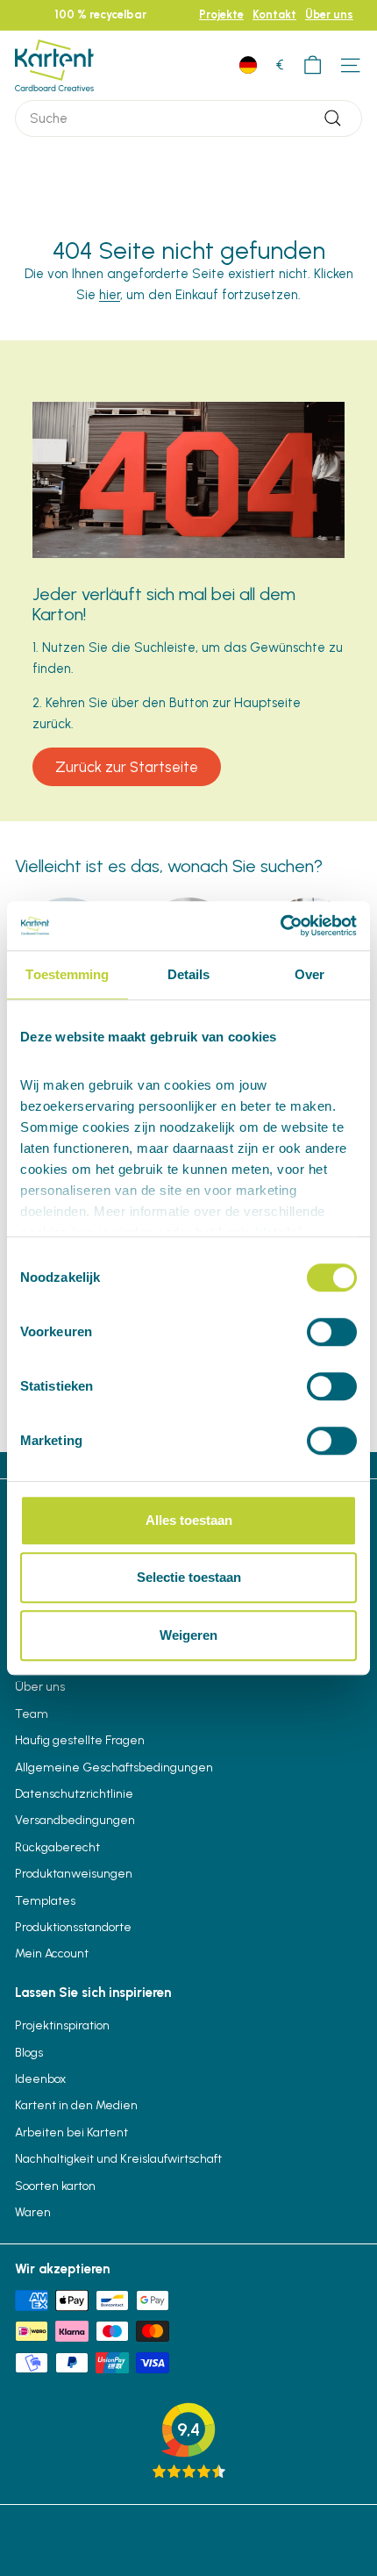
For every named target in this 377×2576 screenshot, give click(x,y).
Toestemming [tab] (67, 974)
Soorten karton (55, 2186)
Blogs (29, 2053)
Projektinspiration (62, 2025)
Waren (33, 2212)
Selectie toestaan (189, 1577)
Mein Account (52, 1953)
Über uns (329, 14)
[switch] (332, 1332)
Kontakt (274, 14)
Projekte (221, 14)
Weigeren (188, 1635)
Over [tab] (309, 974)
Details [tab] (189, 974)
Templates (45, 1901)
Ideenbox (40, 2079)
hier (110, 295)
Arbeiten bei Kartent (71, 2132)
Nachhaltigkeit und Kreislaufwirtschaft (118, 2159)
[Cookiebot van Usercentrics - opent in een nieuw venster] (280, 926)
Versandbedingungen (75, 1820)
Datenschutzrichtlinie (74, 1794)
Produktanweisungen (74, 1874)
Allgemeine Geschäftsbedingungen (114, 1767)
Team (32, 1714)
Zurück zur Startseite (127, 767)
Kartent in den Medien (76, 2105)
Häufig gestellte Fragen (80, 1740)
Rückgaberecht (57, 1847)
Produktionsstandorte (73, 1927)
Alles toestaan (189, 1520)
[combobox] (188, 118)
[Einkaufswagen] (313, 65)
